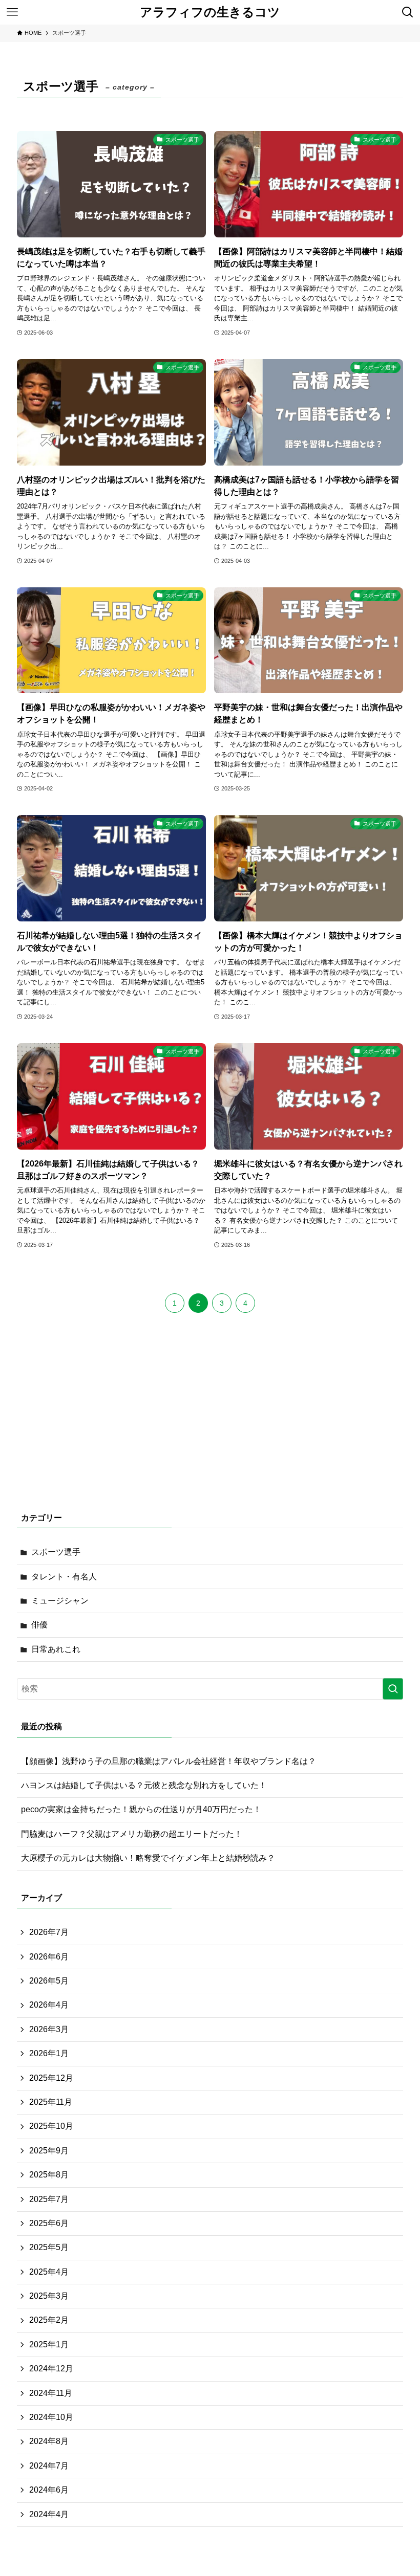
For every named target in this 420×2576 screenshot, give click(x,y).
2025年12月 (51, 2078)
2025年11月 (51, 2102)
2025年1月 (49, 2344)
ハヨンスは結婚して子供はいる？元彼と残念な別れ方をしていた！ (144, 1785)
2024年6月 (49, 2490)
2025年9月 (49, 2151)
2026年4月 (49, 2005)
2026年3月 (49, 2029)
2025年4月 (49, 2272)
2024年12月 (51, 2369)
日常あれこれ (56, 1649)
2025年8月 (49, 2175)
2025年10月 (51, 2126)
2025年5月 (49, 2247)
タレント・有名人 (64, 1577)
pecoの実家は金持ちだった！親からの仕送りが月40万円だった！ (141, 1809)
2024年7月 (49, 2466)
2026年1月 (49, 2053)
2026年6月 (49, 1957)
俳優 (39, 1625)
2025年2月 (49, 2320)
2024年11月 (51, 2393)
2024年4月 (49, 2514)
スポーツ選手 (56, 1552)
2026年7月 (49, 1932)
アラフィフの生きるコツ (210, 12)
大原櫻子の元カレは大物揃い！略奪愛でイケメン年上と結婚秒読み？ (148, 1858)
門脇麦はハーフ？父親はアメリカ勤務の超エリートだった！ (132, 1834)
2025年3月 (49, 2296)
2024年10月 (51, 2417)
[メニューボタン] (12, 12)
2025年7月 (49, 2199)
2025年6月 (49, 2223)
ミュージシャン (60, 1601)
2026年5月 (49, 1981)
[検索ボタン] (408, 12)
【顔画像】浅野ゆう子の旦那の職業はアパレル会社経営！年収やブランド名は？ (169, 1761)
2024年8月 (49, 2441)
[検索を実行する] (393, 1689)
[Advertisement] (210, 1419)
